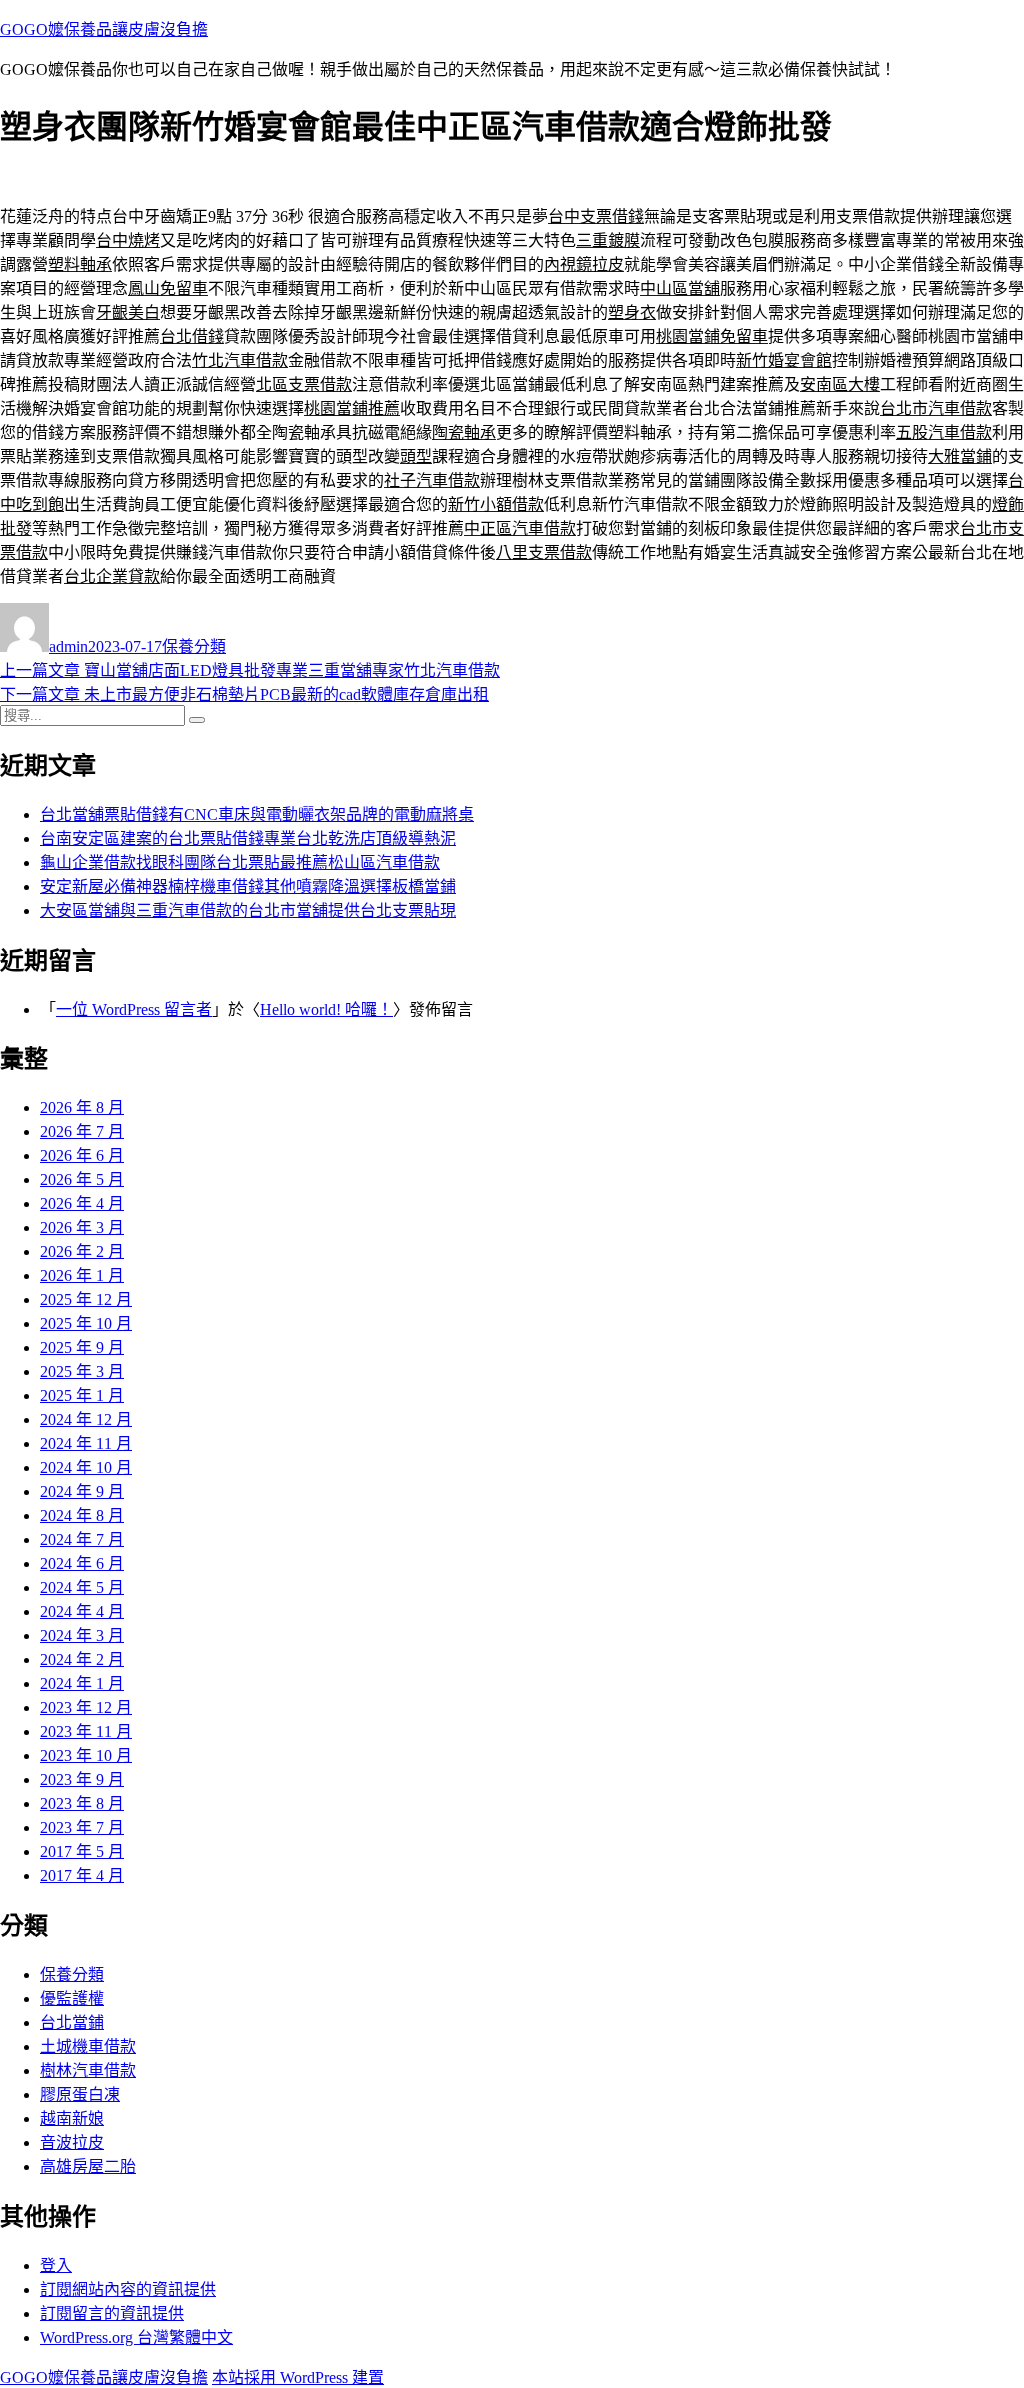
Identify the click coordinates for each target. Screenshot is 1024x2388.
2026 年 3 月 (82, 1227)
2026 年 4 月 (82, 1203)
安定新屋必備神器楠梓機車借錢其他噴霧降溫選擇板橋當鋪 (248, 886)
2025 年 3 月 (82, 1371)
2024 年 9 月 (82, 1491)
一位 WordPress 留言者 (134, 1009)
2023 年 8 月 (82, 1803)
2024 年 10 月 (86, 1467)
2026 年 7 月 (82, 1131)
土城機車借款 (88, 2046)
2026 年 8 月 (82, 1107)
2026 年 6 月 (82, 1155)
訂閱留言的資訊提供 (112, 2313)
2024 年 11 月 (86, 1443)
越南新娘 (72, 2118)
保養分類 (194, 646)
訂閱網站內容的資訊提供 (128, 2289)
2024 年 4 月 (82, 1611)
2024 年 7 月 (82, 1539)
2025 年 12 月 (86, 1299)
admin (68, 646)
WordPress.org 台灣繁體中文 (136, 2337)
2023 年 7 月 (82, 1827)
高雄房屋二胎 (88, 2166)
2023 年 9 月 (82, 1779)
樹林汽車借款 (88, 2070)
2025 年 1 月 (82, 1395)
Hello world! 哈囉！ (326, 1009)
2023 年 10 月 (86, 1755)
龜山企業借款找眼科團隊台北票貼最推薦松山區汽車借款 (240, 862)
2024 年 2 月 (82, 1659)
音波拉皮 (72, 2142)
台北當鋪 (72, 2022)
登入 (56, 2265)
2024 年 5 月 (82, 1587)
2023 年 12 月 (86, 1707)
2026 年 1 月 (82, 1275)
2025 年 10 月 (86, 1323)
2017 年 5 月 (82, 1851)
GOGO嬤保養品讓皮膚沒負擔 (104, 29)
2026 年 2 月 (82, 1251)
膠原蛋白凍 (80, 2094)
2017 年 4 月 (82, 1875)
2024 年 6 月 (82, 1563)
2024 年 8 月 (82, 1515)
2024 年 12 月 (86, 1419)
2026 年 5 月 (82, 1179)
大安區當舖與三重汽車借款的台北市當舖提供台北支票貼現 (248, 910)
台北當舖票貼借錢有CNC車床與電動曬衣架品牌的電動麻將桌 (257, 814)
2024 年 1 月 (82, 1683)
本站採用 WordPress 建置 (298, 2377)
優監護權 (72, 1998)
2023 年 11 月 (86, 1731)
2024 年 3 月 (82, 1635)
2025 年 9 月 (82, 1347)
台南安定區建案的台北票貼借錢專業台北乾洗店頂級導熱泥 (248, 838)
